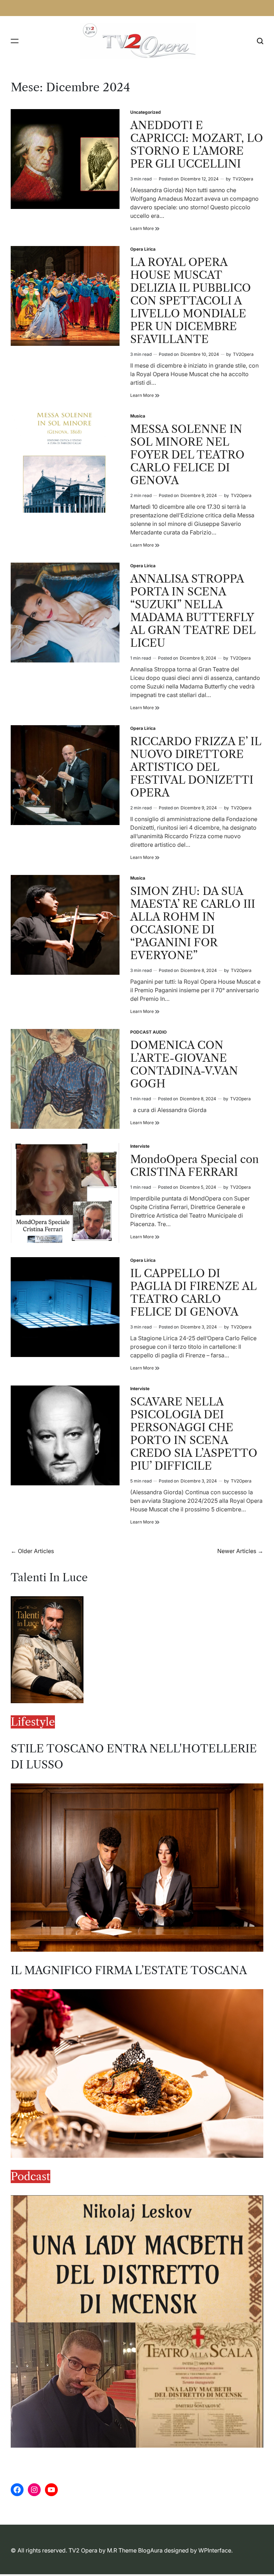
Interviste (140, 1146)
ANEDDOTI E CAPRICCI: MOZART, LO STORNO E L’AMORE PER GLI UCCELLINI (197, 145)
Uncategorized (146, 112)
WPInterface (215, 2550)
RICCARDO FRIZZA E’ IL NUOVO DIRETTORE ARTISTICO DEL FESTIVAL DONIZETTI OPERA (196, 767)
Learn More (145, 229)
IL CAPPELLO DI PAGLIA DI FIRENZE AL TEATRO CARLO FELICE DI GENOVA (193, 1293)
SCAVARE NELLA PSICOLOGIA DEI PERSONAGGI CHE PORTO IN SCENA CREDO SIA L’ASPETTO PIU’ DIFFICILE (194, 1434)
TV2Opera (243, 179)
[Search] (260, 41)
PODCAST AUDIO (148, 1032)
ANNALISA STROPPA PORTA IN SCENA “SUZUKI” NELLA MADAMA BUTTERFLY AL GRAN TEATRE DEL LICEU (193, 611)
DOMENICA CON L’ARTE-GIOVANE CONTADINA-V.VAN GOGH (184, 1064)
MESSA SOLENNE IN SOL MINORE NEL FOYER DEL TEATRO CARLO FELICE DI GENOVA (187, 455)
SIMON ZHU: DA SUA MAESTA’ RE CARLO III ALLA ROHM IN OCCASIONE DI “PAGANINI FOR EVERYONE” (193, 923)
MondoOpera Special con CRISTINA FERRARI (194, 1166)
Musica (138, 416)
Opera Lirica (143, 249)
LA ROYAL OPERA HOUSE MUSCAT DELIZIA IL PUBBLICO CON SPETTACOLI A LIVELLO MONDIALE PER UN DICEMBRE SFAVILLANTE (191, 301)
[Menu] (15, 41)
